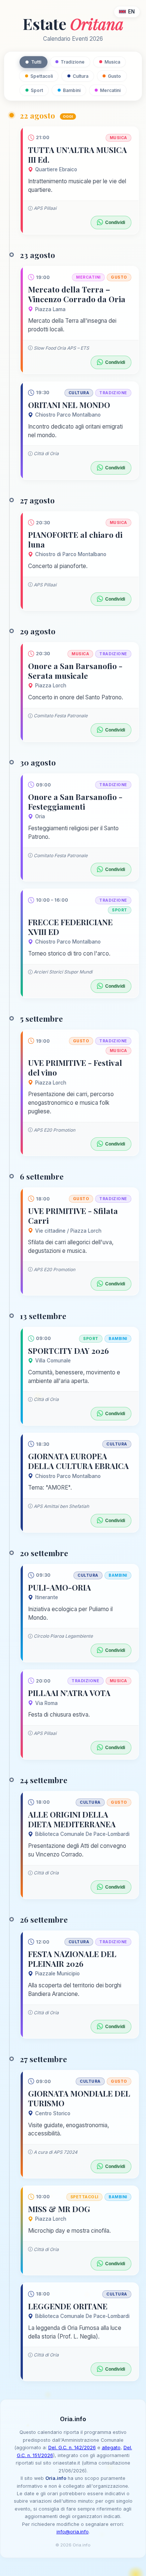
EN (131, 12)
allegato (111, 2448)
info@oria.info (73, 2532)
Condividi (115, 223)
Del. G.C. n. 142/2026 (72, 2448)
